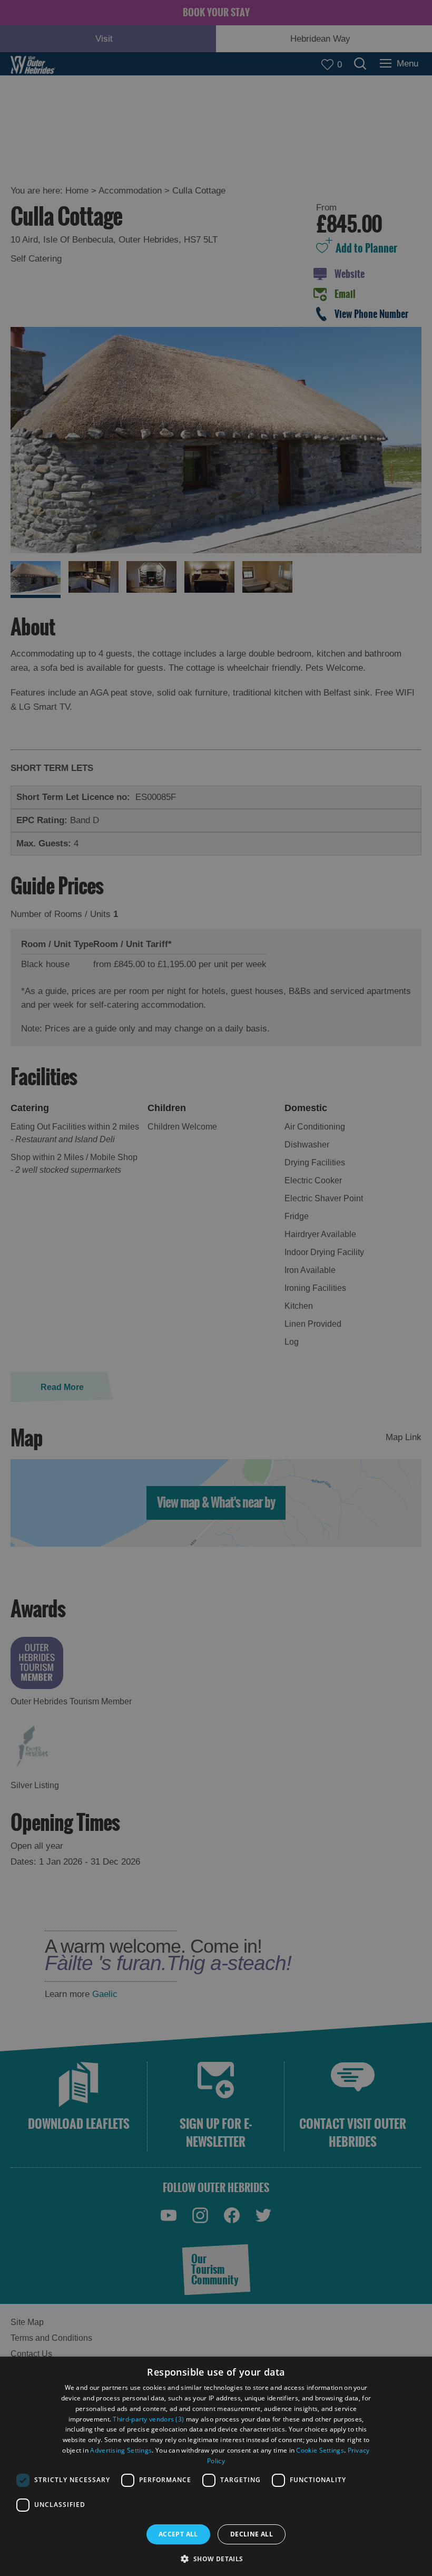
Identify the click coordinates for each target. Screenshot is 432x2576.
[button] (216, 2558)
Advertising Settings (121, 2450)
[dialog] (216, 2466)
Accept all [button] (178, 2534)
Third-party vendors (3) (148, 2419)
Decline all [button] (252, 2534)
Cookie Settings (320, 2450)
